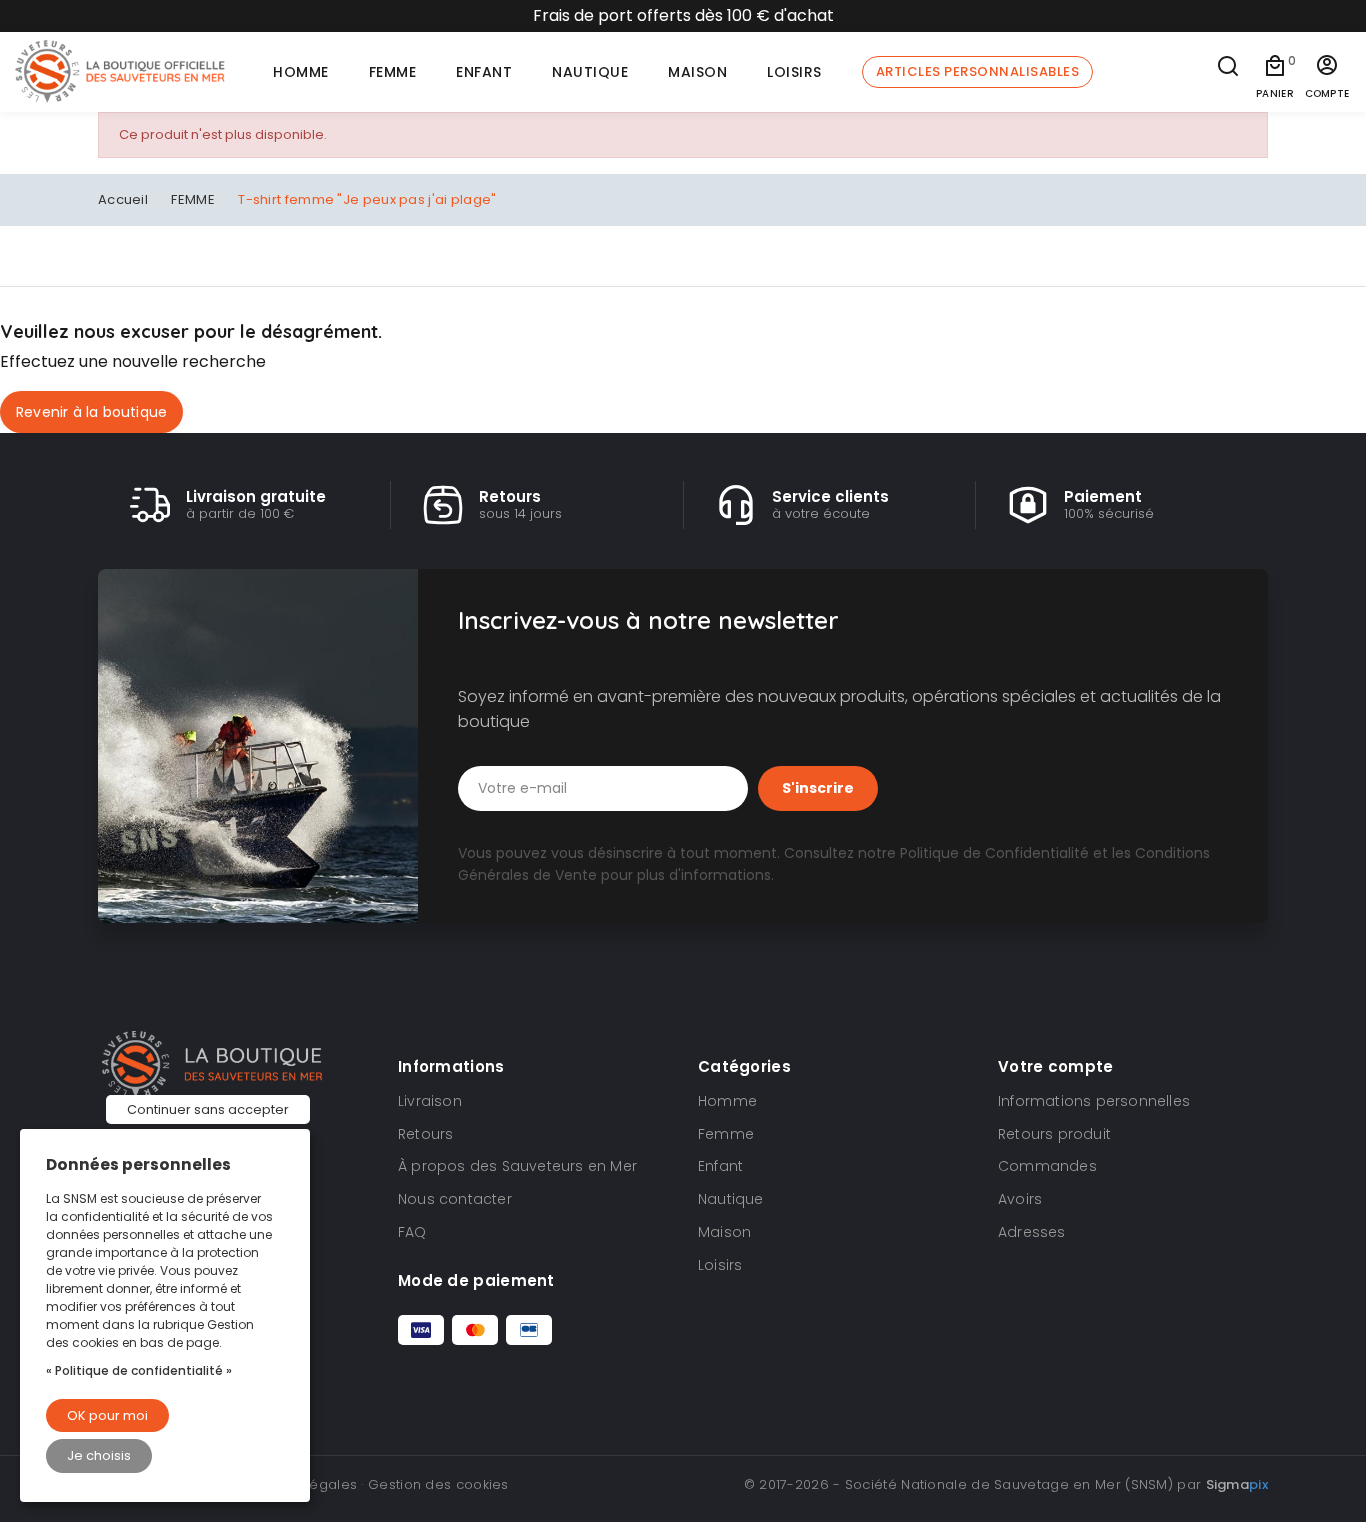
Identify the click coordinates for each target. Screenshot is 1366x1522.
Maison (724, 1232)
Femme (726, 1134)
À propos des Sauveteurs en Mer (517, 1166)
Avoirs (1020, 1199)
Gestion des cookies (438, 1484)
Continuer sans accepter (208, 1109)
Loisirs (720, 1265)
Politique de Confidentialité (994, 853)
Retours (425, 1134)
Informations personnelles (1094, 1101)
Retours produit (1054, 1134)
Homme (727, 1101)
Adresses (1032, 1232)
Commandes (1047, 1166)
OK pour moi (107, 1415)
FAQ (412, 1232)
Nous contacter (455, 1199)
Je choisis (99, 1455)
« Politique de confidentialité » (139, 1370)
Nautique (731, 1199)
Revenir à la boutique (91, 412)
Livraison (430, 1101)
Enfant (720, 1166)
